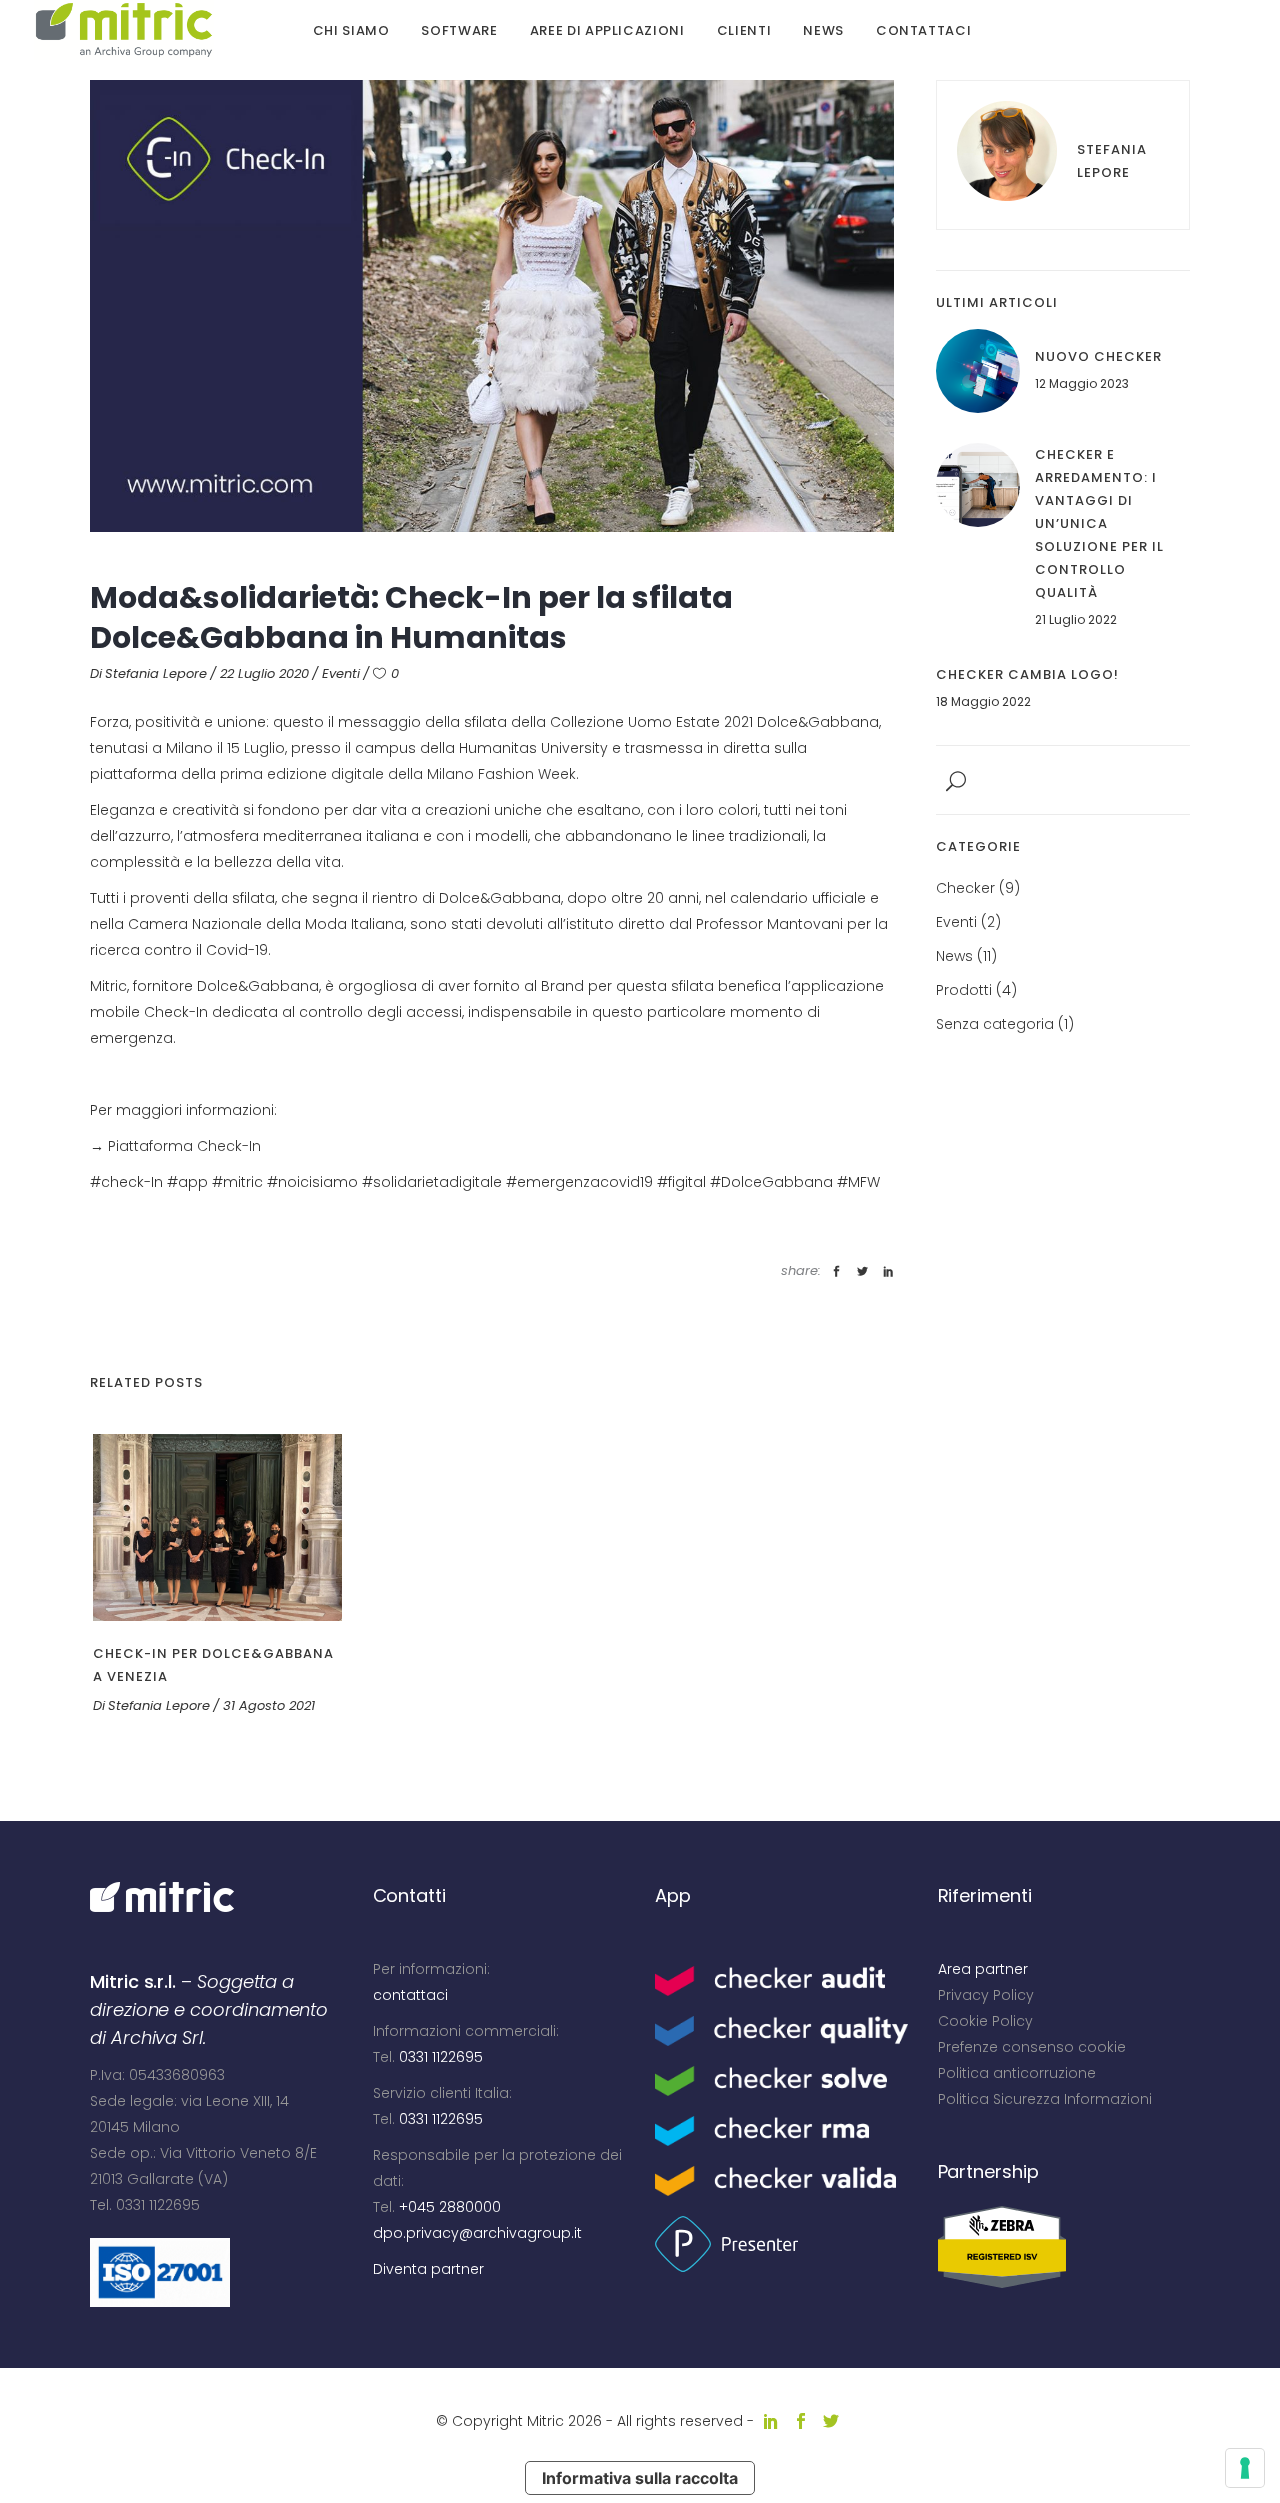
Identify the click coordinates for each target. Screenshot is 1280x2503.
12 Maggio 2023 (1082, 383)
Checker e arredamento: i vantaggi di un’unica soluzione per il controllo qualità (1099, 523)
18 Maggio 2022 (983, 701)
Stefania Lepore (156, 673)
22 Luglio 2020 (264, 673)
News (954, 956)
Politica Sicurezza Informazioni (1045, 2099)
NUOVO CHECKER (1098, 356)
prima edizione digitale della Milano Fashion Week (398, 774)
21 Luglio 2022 (1076, 619)
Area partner (983, 1969)
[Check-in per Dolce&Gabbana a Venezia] (217, 1527)
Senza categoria (995, 1024)
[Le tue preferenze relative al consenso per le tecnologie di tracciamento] (1245, 2468)
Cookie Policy (985, 2021)
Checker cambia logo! (1027, 674)
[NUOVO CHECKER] (978, 371)
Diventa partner (428, 2269)
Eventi (341, 673)
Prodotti (964, 990)
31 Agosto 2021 (269, 1705)
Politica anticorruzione (1017, 2073)
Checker (965, 888)
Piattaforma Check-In (184, 1146)
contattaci (410, 1995)
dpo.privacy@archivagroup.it (477, 2233)
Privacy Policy (986, 1995)
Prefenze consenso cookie (1032, 2047)
